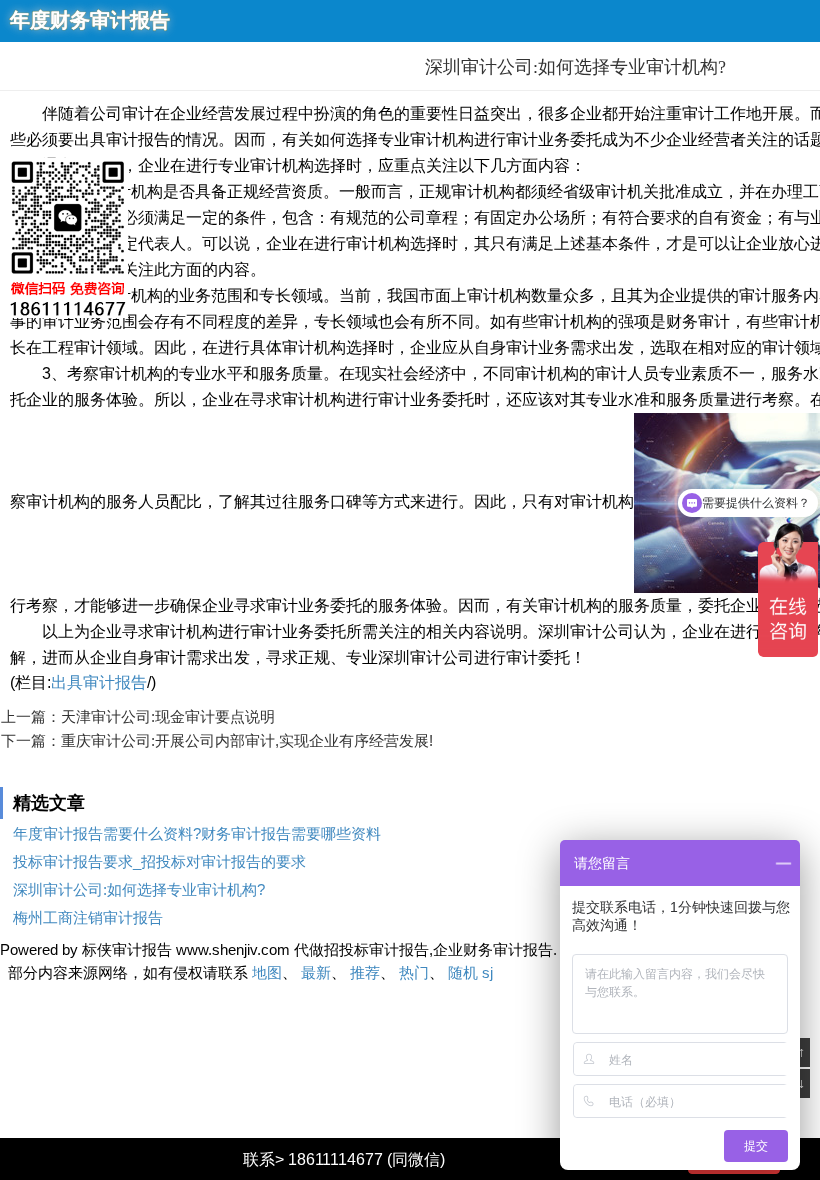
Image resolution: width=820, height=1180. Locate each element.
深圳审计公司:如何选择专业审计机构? (139, 889)
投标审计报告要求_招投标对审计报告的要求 (159, 861)
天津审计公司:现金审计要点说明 (168, 716)
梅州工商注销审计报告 (88, 917)
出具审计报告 (99, 682)
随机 (463, 972)
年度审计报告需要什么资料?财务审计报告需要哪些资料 (197, 833)
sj (487, 972)
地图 (267, 972)
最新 (316, 972)
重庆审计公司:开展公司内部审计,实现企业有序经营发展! (247, 740)
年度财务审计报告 (90, 20)
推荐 (365, 972)
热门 (414, 972)
